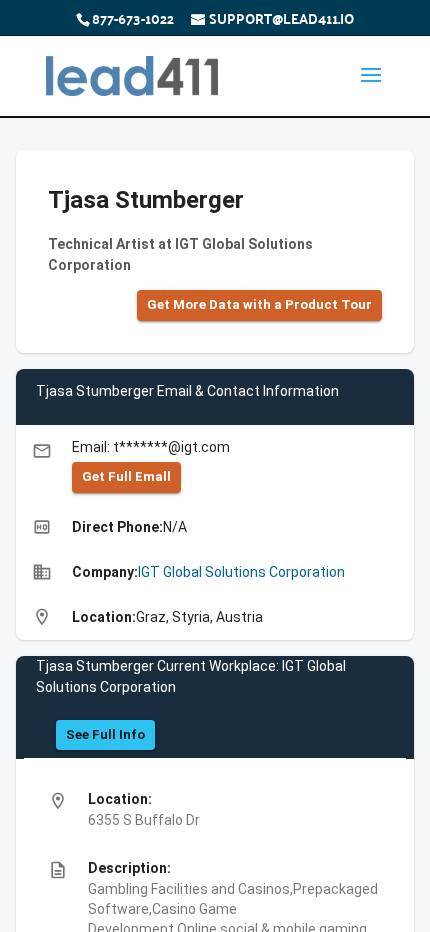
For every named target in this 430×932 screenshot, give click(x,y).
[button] (259, 305)
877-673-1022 (133, 18)
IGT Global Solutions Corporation (241, 572)
